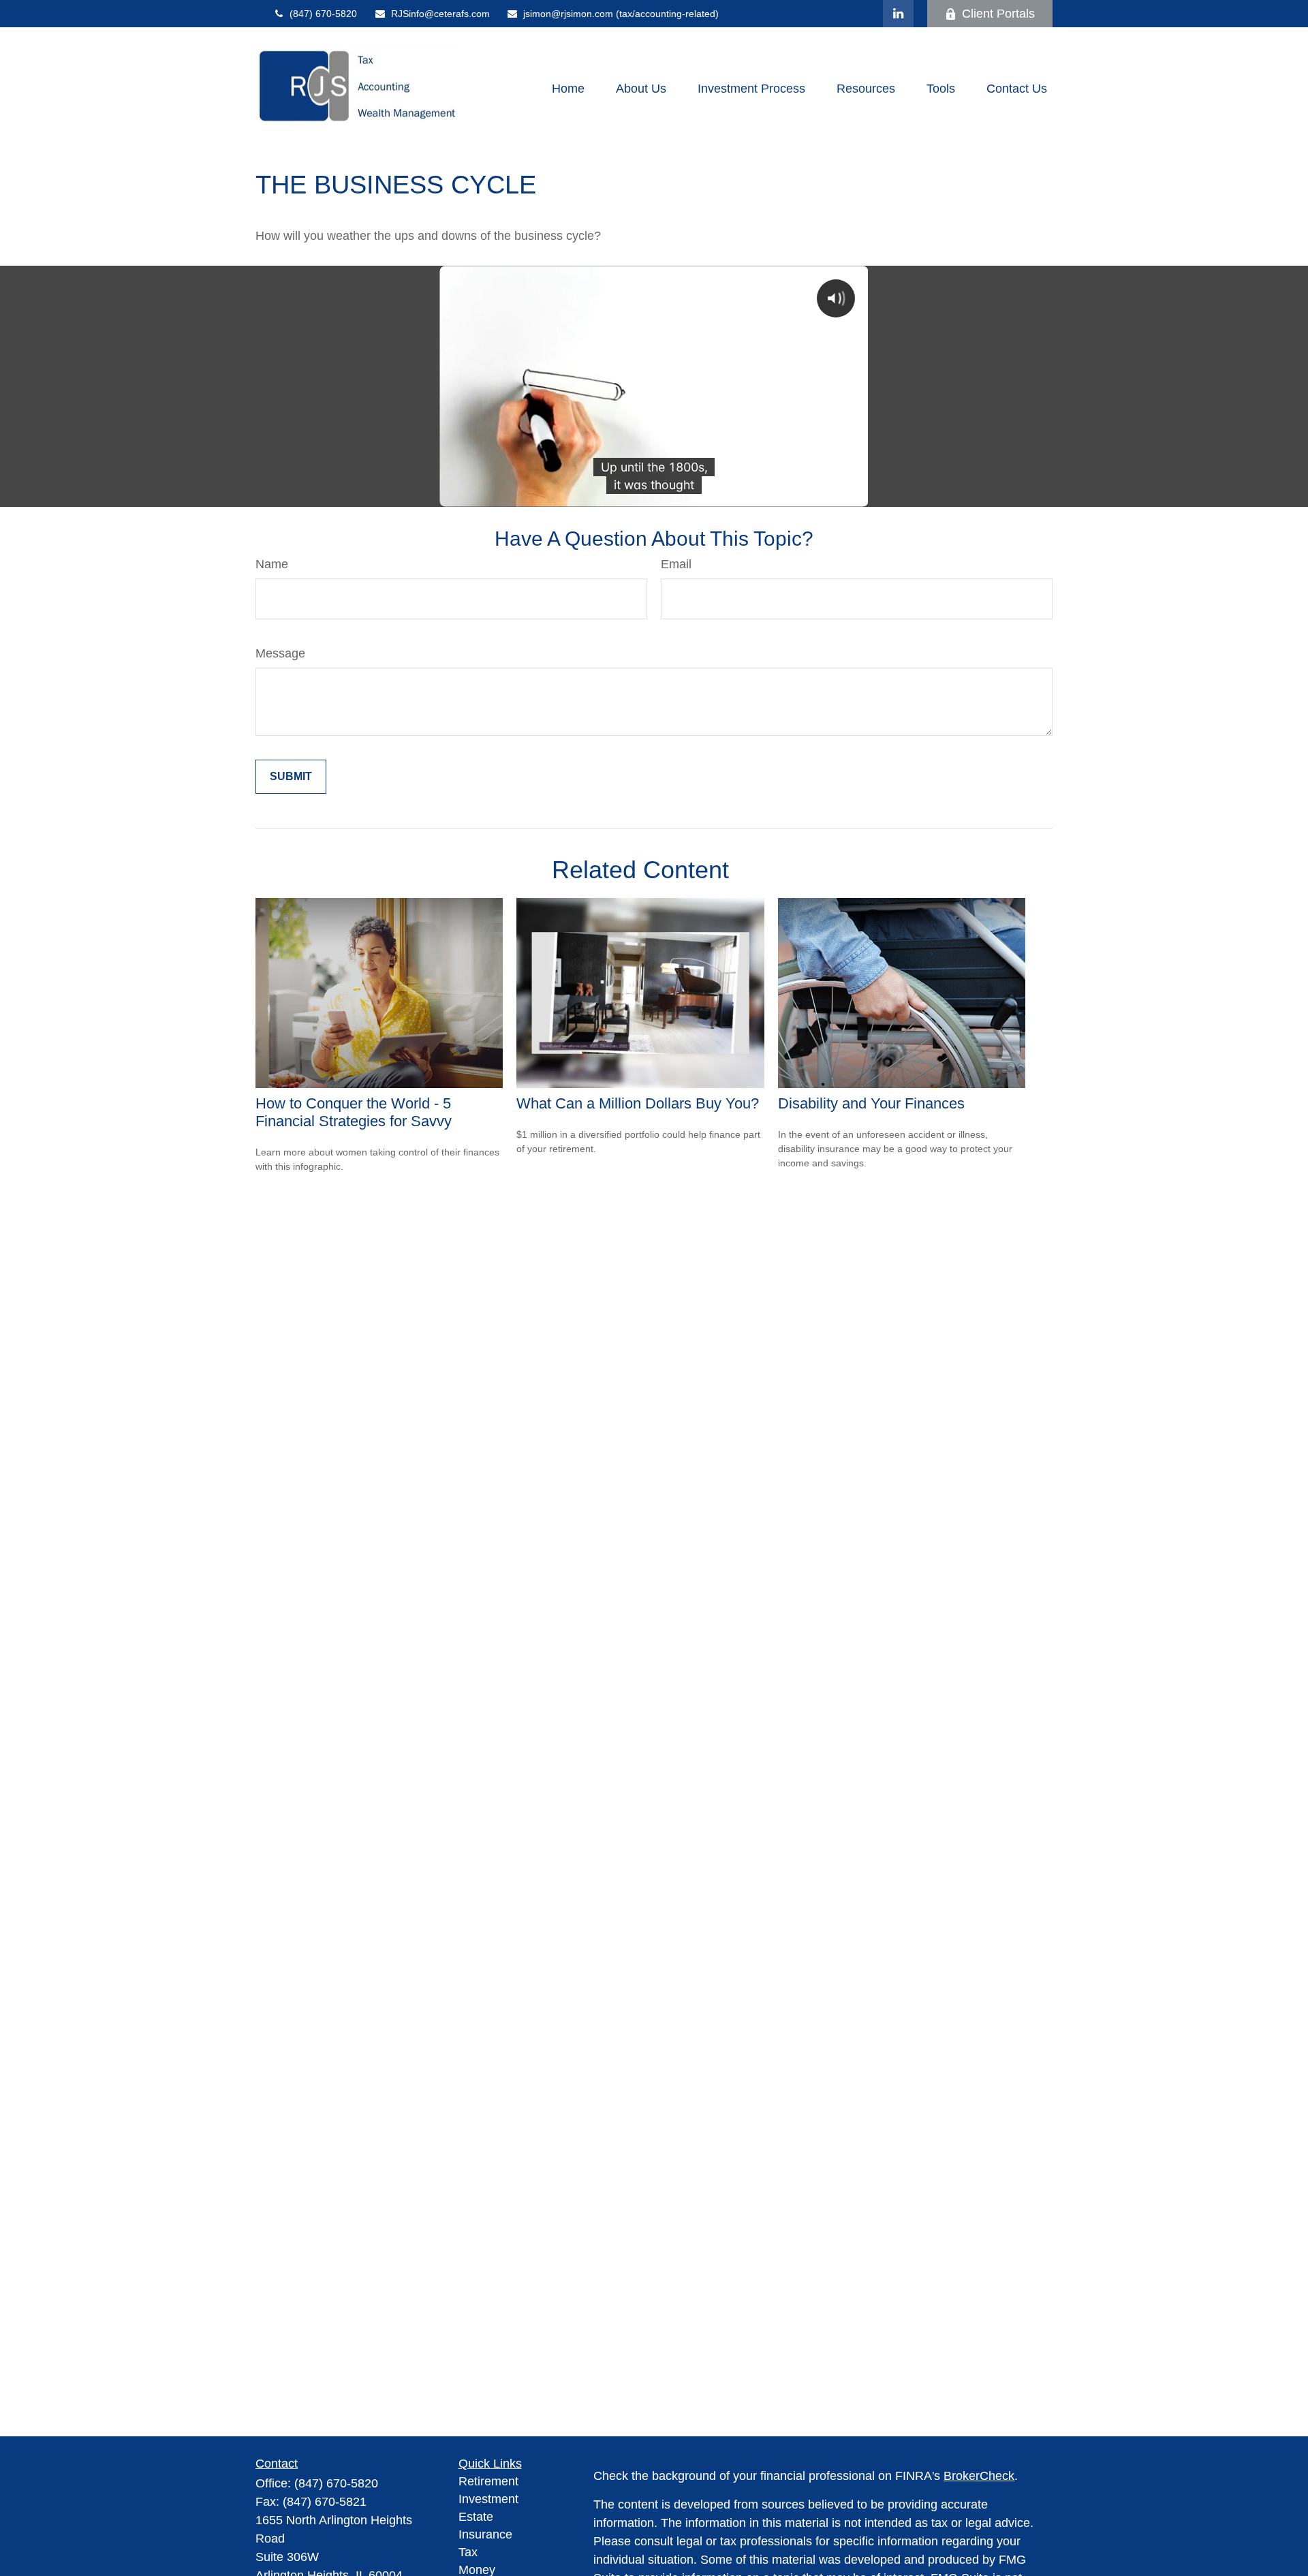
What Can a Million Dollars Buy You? (638, 1103)
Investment (488, 2499)
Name (272, 564)
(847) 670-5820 (323, 14)
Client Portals (998, 14)
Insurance (485, 2534)
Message (280, 653)
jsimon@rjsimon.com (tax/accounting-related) (621, 14)
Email (676, 564)
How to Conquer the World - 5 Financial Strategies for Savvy (354, 1112)
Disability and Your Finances (871, 1103)
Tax (468, 2552)
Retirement (488, 2481)
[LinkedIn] (898, 14)
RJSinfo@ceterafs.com (440, 14)
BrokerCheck (979, 2476)
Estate (476, 2517)
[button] (568, 89)
